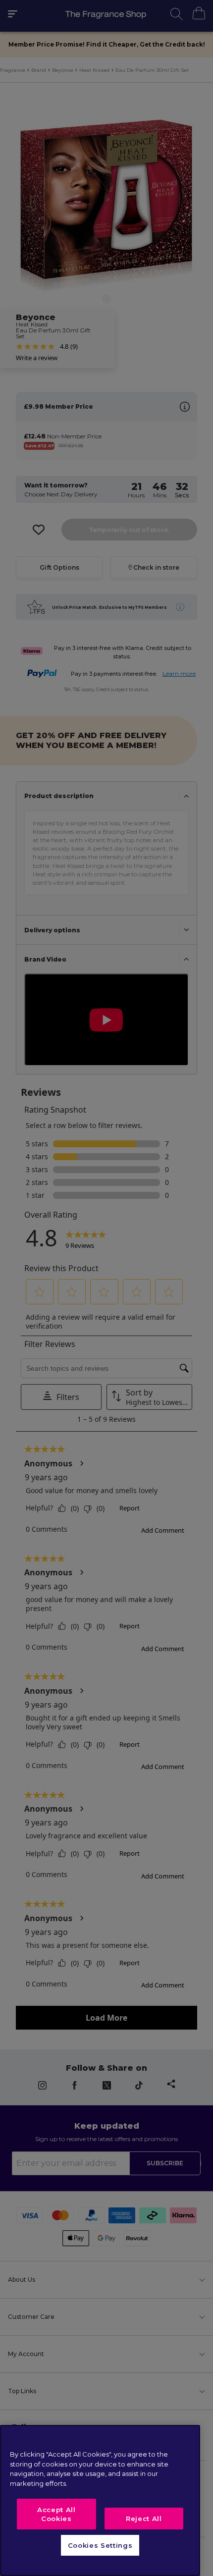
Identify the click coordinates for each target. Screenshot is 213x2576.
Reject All (144, 2519)
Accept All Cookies (56, 2514)
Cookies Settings (100, 2545)
